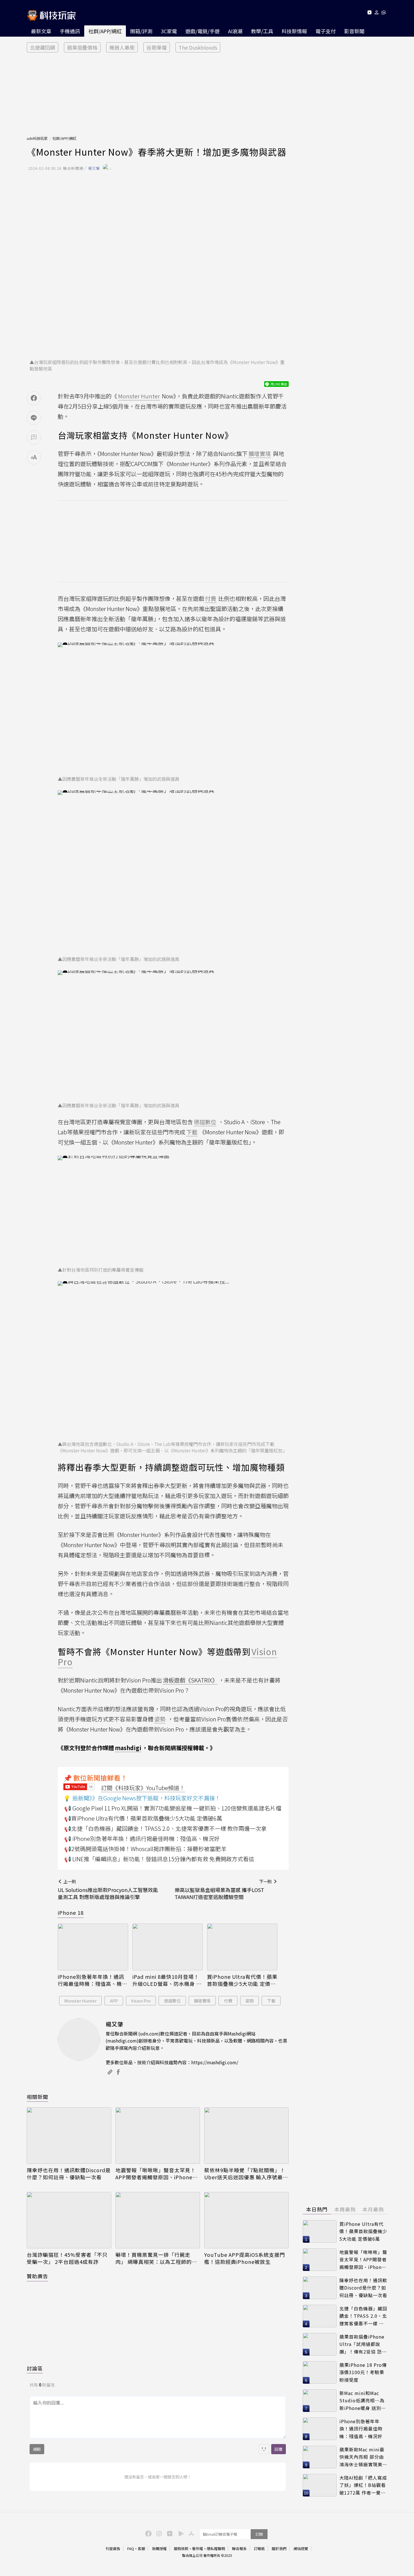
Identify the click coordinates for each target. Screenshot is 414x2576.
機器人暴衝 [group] (122, 47)
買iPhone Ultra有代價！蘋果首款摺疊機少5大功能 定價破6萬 (242, 1980)
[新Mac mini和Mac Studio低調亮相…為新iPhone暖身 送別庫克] (320, 2401)
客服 (141, 2549)
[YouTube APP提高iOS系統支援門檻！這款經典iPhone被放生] (246, 2220)
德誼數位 (172, 2001)
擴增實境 (202, 2001)
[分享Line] (34, 418)
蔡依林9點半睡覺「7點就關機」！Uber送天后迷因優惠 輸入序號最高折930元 (246, 2174)
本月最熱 (373, 2209)
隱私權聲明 (216, 2549)
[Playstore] (180, 2533)
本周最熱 (345, 2209)
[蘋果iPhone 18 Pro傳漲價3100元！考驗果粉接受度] (320, 2372)
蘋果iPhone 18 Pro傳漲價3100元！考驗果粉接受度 (363, 2372)
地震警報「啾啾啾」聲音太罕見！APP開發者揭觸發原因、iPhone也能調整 (157, 2174)
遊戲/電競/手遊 (202, 31)
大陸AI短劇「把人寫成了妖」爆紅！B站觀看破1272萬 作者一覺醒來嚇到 (363, 2485)
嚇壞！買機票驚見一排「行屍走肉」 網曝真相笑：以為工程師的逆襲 (156, 2258)
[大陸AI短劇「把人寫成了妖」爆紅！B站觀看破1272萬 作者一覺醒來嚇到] (320, 2485)
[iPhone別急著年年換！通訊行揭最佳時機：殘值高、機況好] (93, 1947)
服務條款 (181, 2549)
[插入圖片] (264, 2449)
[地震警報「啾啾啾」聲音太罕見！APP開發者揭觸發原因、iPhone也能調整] (158, 2136)
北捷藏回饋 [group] (43, 47)
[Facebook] (148, 2533)
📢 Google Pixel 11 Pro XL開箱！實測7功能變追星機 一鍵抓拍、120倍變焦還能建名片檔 (173, 1808)
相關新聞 (37, 2097)
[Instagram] (158, 2533)
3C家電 (169, 31)
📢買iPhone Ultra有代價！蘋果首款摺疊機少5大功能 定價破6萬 (143, 1818)
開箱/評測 (141, 31)
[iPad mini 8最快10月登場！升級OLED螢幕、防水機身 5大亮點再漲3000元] (168, 1947)
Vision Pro (141, 2001)
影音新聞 (354, 31)
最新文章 (41, 31)
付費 (228, 2001)
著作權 (198, 2549)
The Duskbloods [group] (198, 47)
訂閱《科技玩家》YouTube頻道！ (143, 1788)
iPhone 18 (71, 1913)
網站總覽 (301, 2549)
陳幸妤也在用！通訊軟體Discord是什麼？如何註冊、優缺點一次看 (69, 2174)
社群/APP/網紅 (105, 31)
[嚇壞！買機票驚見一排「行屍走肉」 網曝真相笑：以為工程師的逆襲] (158, 2220)
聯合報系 (239, 2549)
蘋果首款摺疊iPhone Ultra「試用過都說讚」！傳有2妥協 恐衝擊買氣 (363, 2344)
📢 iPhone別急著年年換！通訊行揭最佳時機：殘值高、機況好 (142, 1839)
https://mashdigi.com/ (215, 2062)
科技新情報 (294, 31)
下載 (271, 2001)
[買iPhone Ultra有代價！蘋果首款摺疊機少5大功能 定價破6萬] (242, 1947)
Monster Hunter (80, 2001)
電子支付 (326, 31)
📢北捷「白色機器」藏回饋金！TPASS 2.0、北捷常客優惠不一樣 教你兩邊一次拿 (165, 1828)
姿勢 (250, 2001)
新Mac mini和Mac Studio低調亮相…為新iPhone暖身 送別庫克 (363, 2401)
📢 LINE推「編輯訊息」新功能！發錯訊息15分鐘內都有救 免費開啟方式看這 (159, 1859)
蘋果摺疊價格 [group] (82, 47)
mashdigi (128, 1748)
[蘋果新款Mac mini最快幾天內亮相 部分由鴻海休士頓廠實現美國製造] (320, 2457)
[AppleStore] (190, 2533)
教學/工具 (262, 31)
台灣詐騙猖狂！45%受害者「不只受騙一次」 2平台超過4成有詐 (67, 2258)
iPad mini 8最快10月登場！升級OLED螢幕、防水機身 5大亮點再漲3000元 (166, 1980)
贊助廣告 (37, 2276)
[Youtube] (369, 13)
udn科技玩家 (37, 138)
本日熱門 (317, 2209)
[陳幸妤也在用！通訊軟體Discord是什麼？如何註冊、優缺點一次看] (69, 2136)
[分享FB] (34, 398)
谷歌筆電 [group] (157, 47)
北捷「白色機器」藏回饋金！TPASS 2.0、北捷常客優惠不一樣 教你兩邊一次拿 (363, 2316)
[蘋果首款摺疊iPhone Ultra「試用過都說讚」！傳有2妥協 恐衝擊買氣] (320, 2344)
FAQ (131, 2549)
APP (114, 2001)
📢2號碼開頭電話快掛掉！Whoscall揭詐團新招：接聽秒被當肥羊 (145, 1849)
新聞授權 (159, 2549)
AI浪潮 (235, 31)
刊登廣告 (113, 2549)
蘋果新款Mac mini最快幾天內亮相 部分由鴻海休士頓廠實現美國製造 (363, 2457)
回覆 (279, 2449)
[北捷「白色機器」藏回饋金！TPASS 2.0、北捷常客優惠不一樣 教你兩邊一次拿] (320, 2316)
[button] (377, 13)
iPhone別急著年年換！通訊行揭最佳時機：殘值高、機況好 (93, 1980)
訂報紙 (259, 2549)
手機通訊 (70, 31)
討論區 (35, 2368)
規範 (37, 2449)
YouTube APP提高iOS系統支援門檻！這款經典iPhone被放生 (245, 2258)
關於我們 (279, 2549)
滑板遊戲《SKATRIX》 (190, 1680)
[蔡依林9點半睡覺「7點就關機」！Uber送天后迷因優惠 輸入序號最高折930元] (246, 2136)
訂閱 (259, 2534)
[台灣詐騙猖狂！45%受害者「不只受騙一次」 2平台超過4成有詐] (69, 2220)
